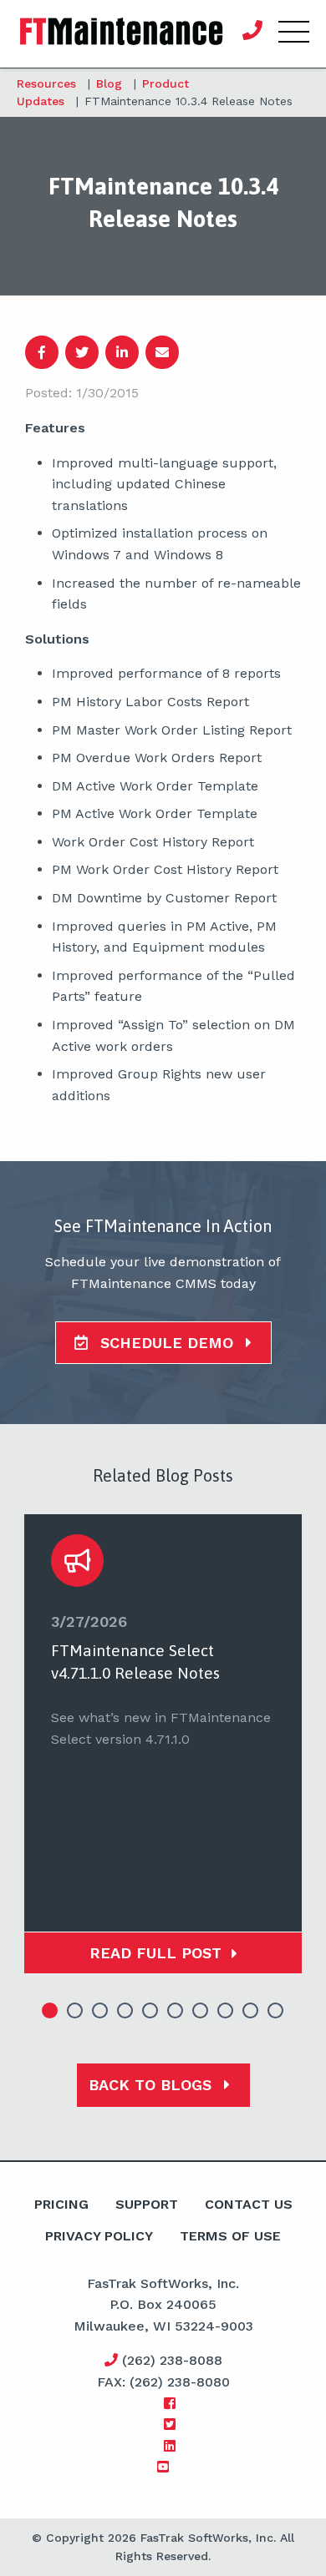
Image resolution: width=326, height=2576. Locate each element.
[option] (163, 1744)
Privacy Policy (99, 2236)
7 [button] (201, 2011)
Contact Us (249, 2204)
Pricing (61, 2204)
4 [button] (125, 2011)
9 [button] (251, 2011)
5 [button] (150, 2011)
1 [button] (50, 2011)
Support (147, 2204)
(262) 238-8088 (170, 2360)
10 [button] (276, 2011)
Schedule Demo (167, 1343)
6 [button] (176, 2011)
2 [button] (75, 2011)
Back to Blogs (153, 2085)
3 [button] (100, 2011)
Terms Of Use (230, 2236)
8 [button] (226, 2011)
